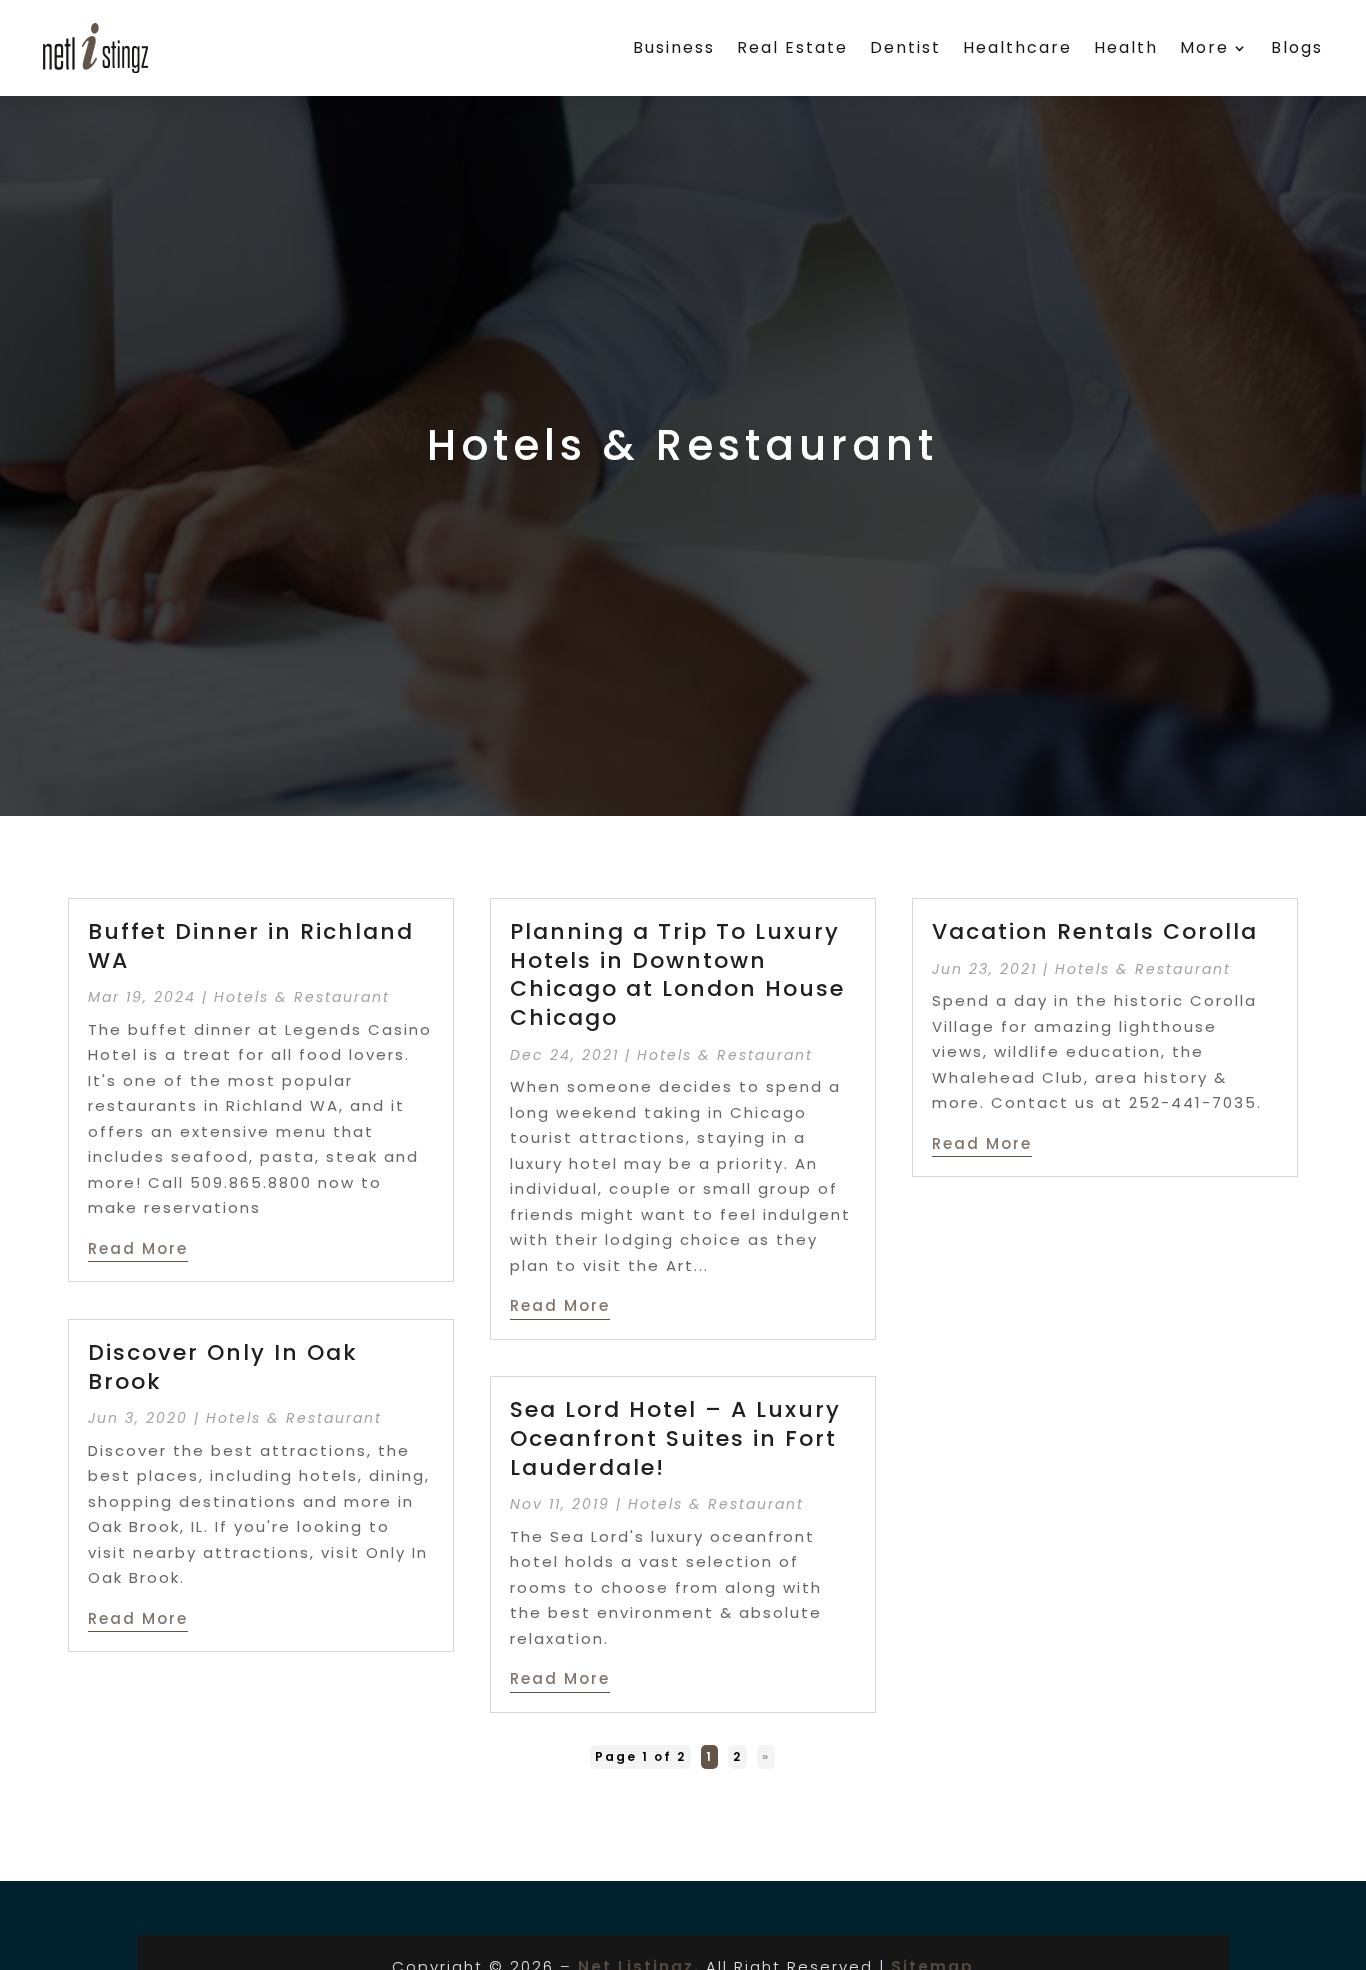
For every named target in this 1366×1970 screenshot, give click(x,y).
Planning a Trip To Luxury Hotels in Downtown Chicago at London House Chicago (677, 974)
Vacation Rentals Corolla (1095, 931)
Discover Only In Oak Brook (223, 1367)
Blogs (1297, 47)
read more (138, 1248)
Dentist (905, 47)
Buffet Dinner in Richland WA (251, 946)
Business (674, 47)
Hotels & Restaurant (302, 997)
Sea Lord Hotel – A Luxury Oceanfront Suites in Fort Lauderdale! (675, 1438)
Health (1126, 47)
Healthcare (1017, 47)
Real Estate (792, 47)
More (1204, 47)
